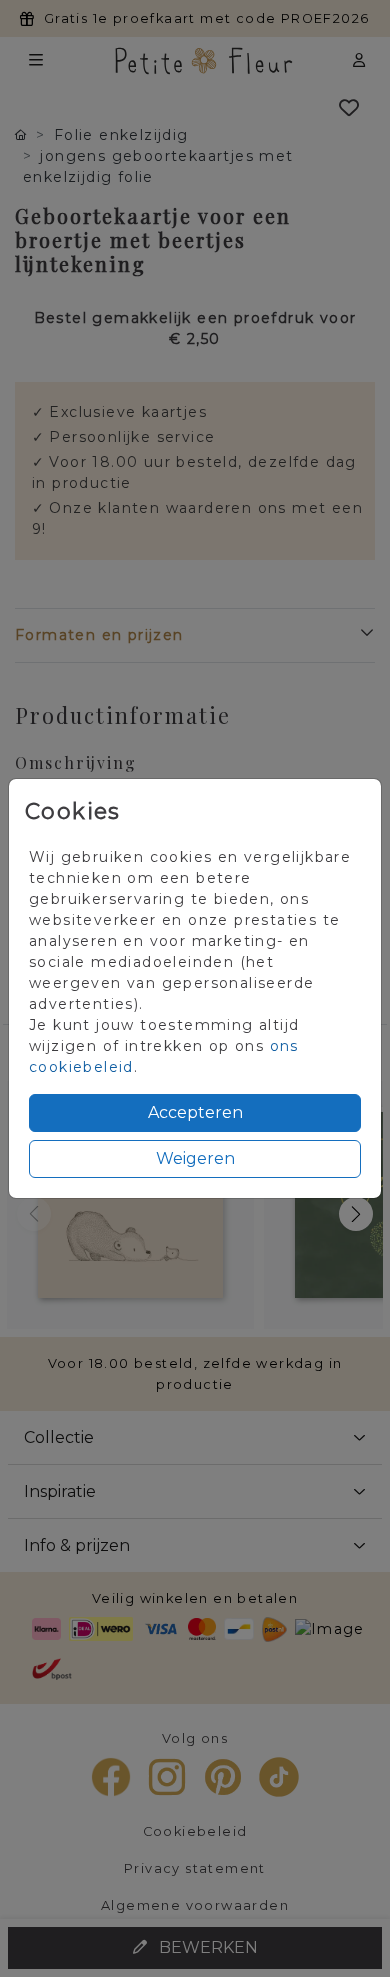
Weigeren (195, 1158)
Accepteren (195, 1112)
